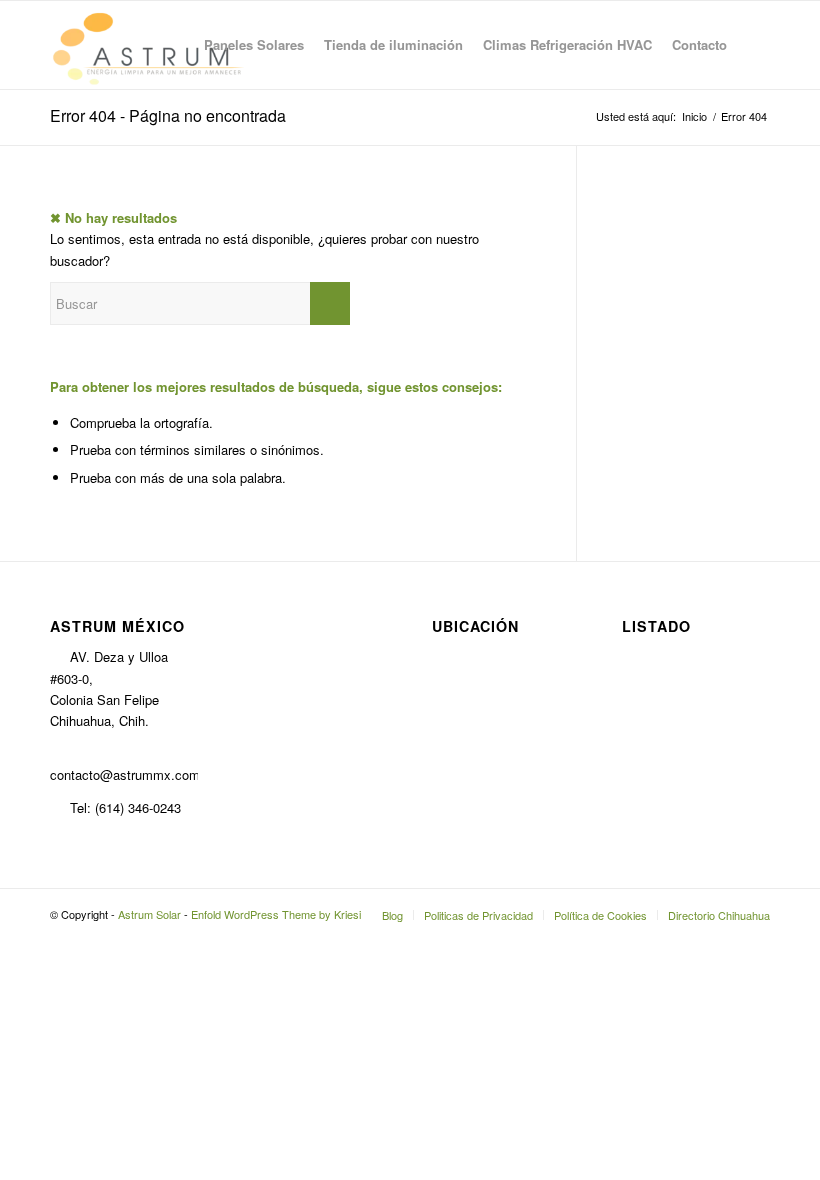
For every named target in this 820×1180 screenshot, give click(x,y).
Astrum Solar (149, 914)
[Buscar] (753, 45)
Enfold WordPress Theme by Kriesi (276, 914)
